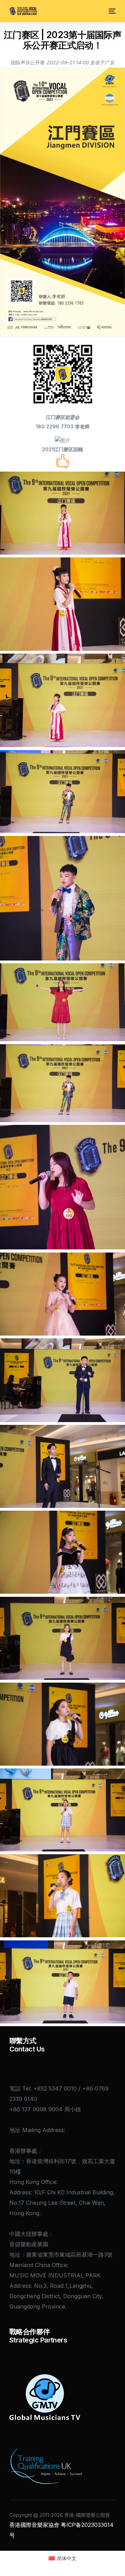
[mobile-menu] (111, 11)
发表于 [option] (102, 62)
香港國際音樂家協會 (34, 2525)
